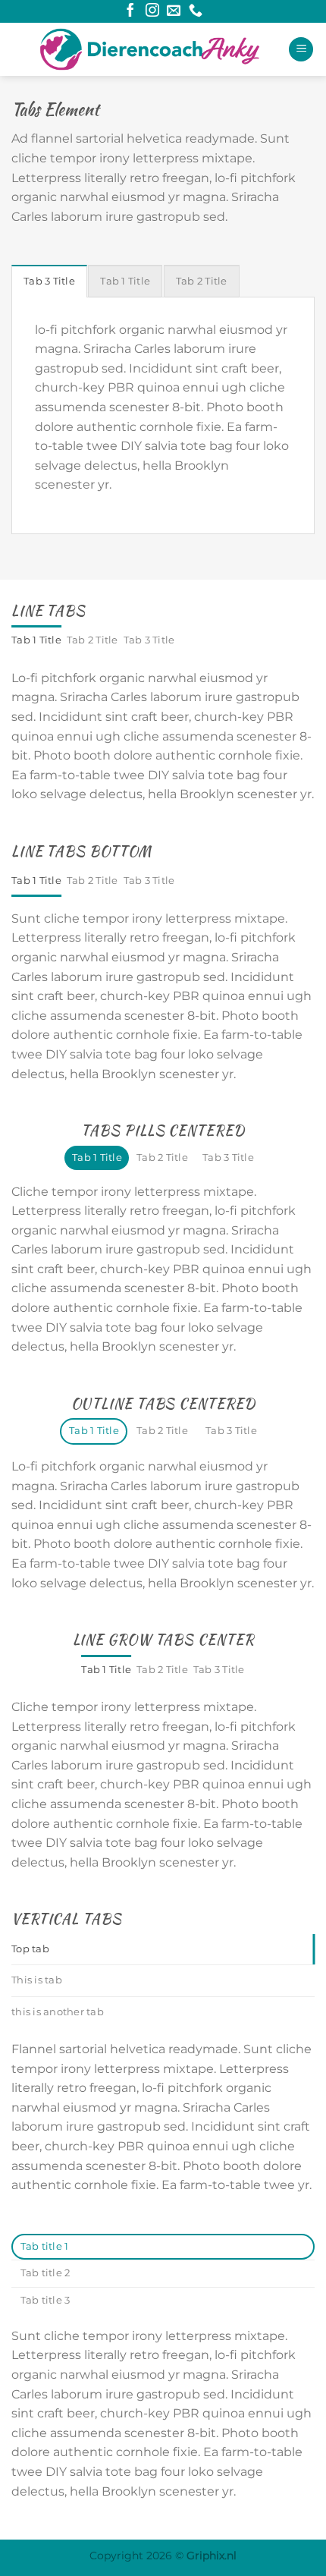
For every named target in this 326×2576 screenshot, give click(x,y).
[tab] (49, 281)
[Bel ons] (196, 11)
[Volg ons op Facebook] (130, 11)
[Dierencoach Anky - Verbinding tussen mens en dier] (150, 49)
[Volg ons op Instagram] (152, 11)
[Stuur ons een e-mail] (174, 11)
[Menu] (301, 50)
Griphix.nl (212, 2556)
